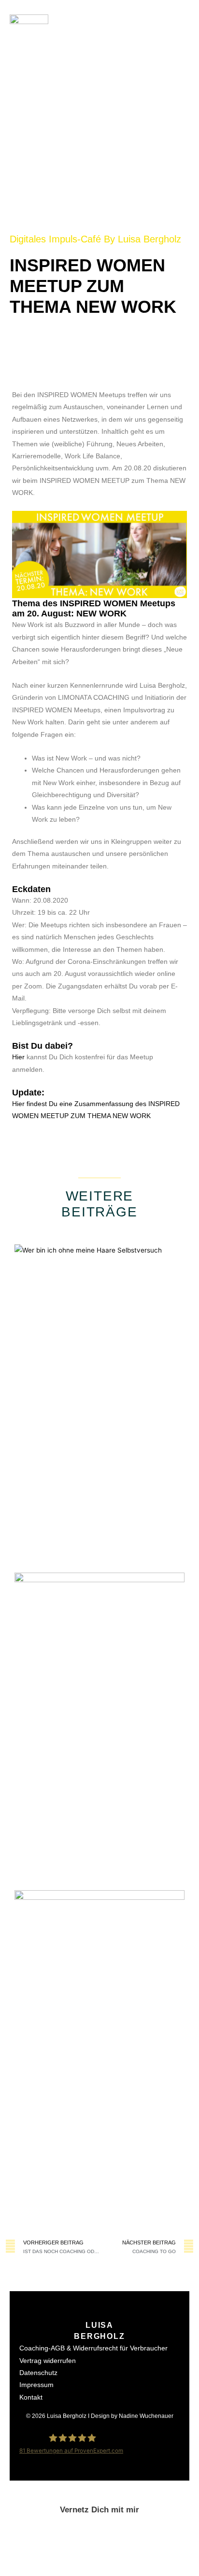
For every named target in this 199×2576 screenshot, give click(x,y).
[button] (180, 34)
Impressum (36, 2385)
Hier (19, 1057)
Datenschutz (38, 2373)
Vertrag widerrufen (48, 2361)
